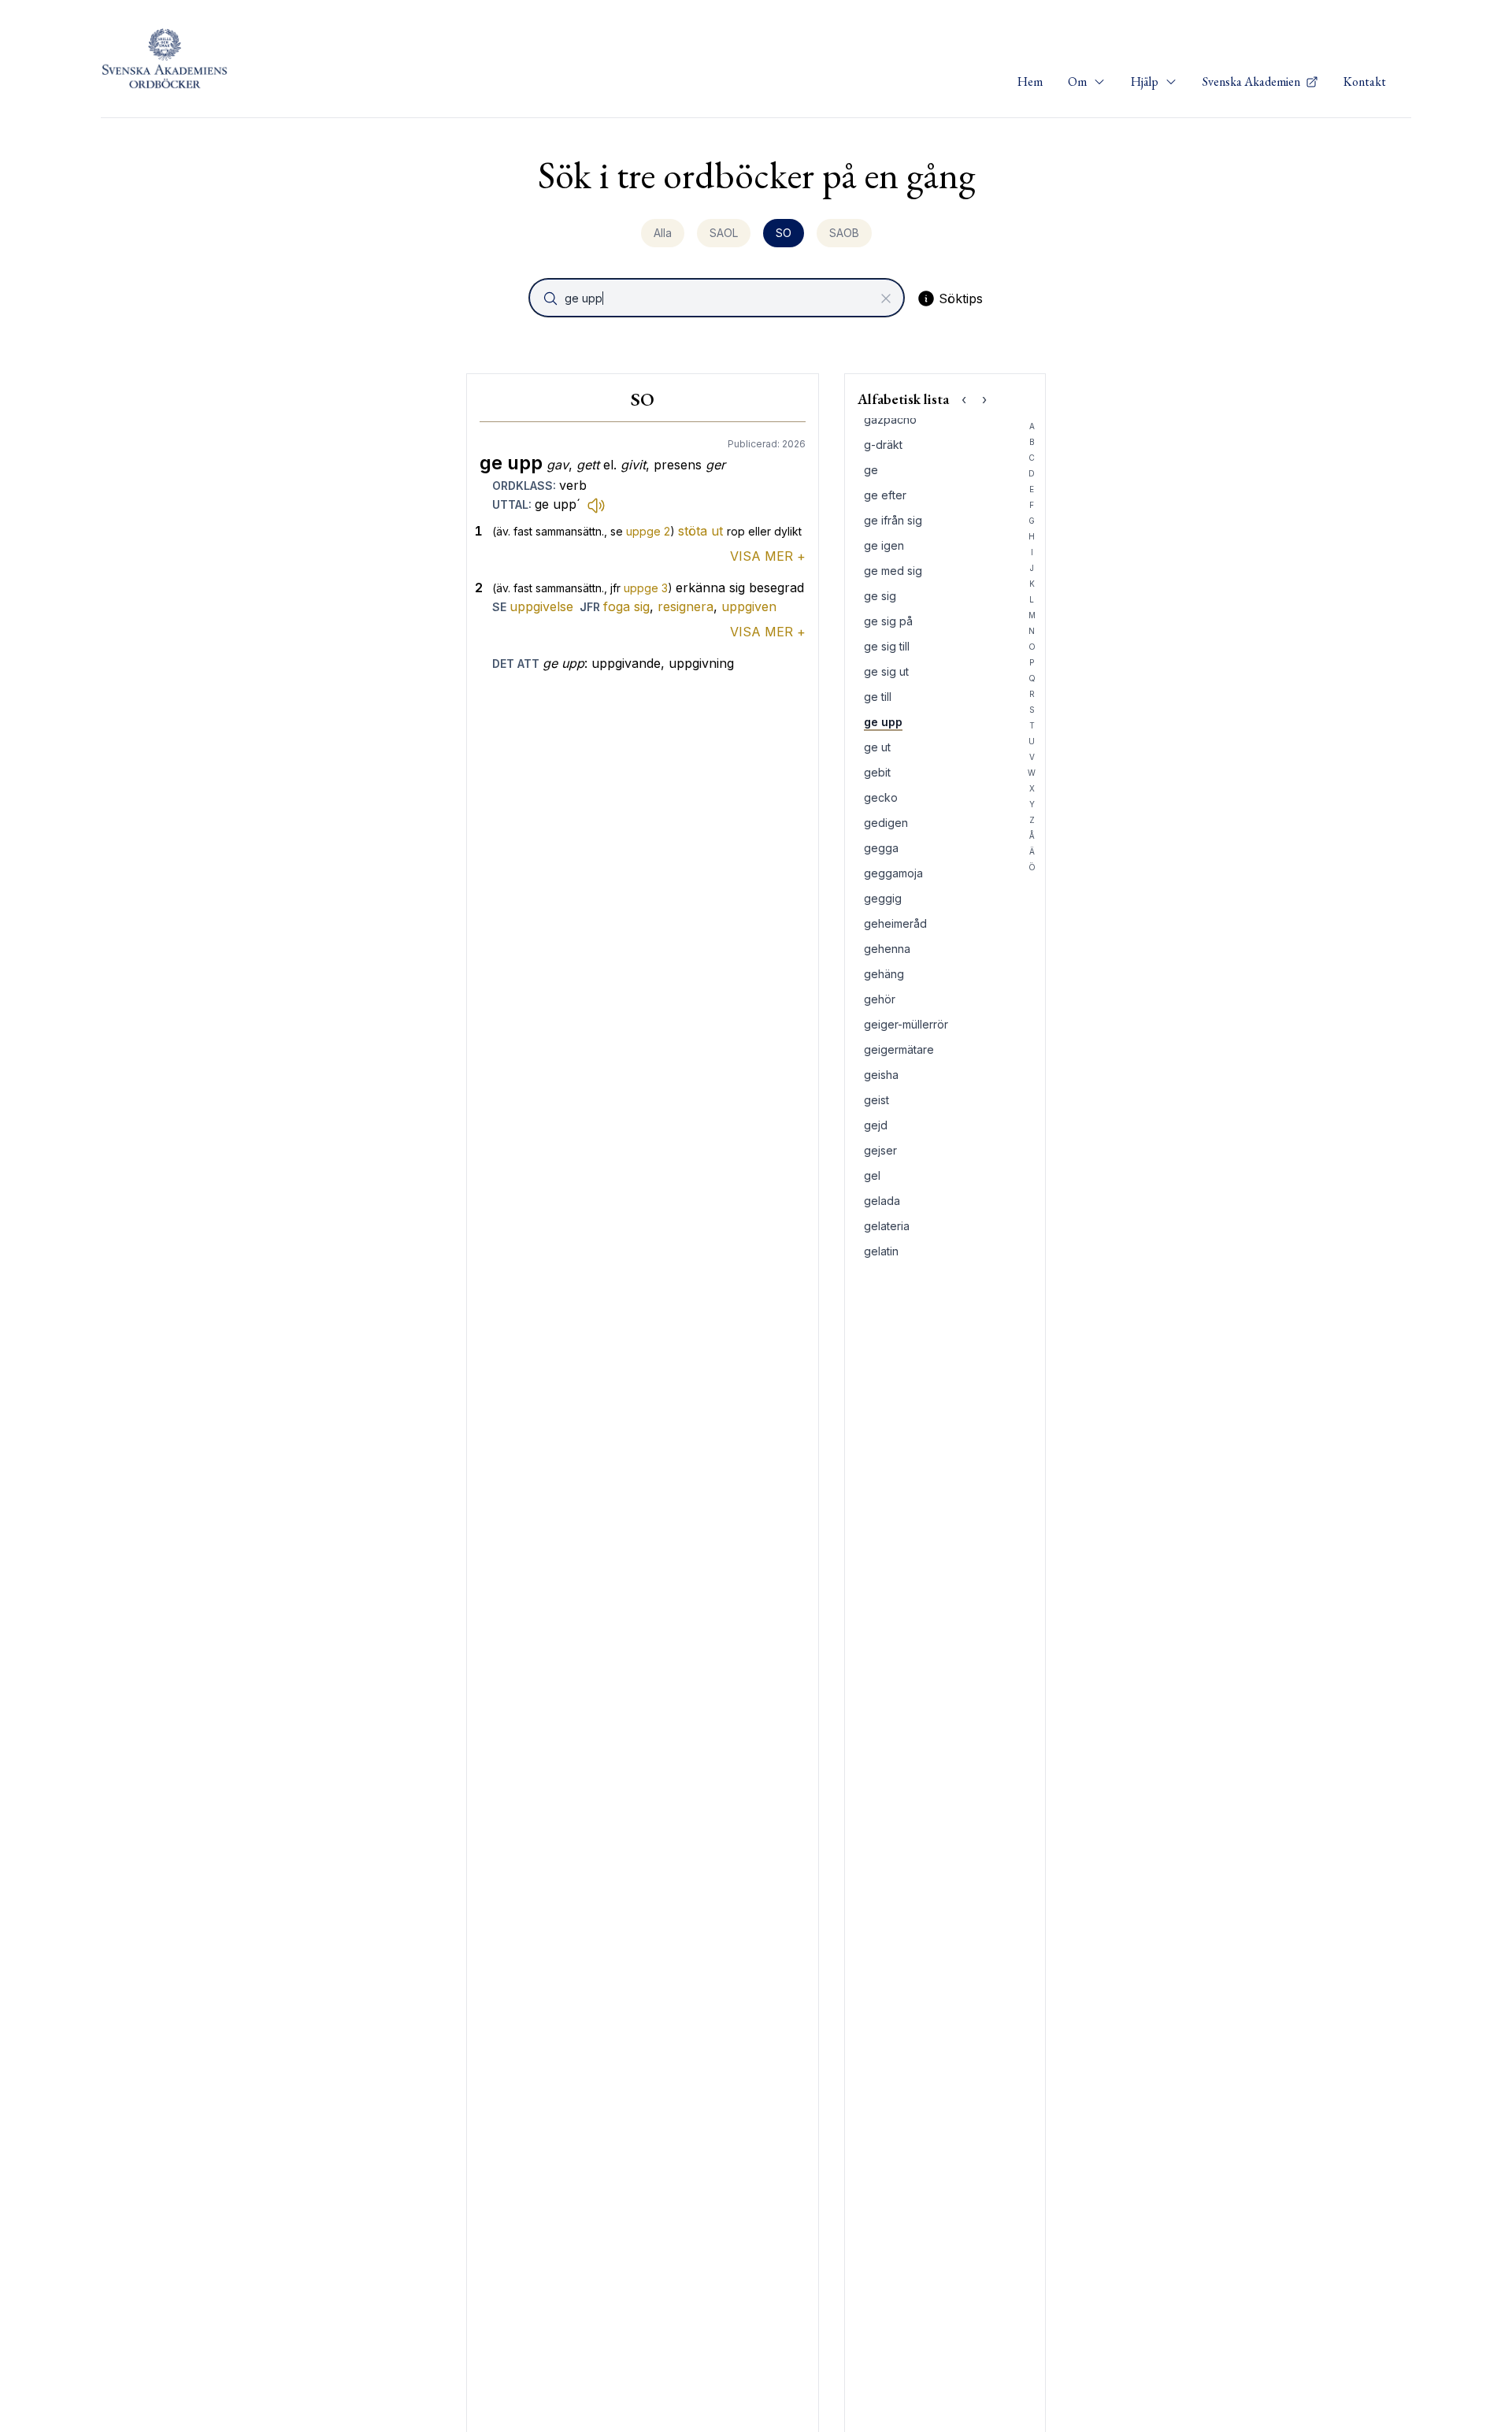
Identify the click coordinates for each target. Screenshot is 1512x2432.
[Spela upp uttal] (596, 505)
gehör (880, 999)
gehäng (884, 974)
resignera (686, 606)
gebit (877, 772)
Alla (663, 233)
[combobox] (718, 298)
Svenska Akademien (1253, 82)
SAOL (724, 233)
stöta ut (700, 531)
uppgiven (749, 606)
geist (876, 1100)
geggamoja (893, 873)
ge (871, 470)
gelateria (887, 1226)
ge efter (885, 495)
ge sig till (887, 646)
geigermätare (899, 1049)
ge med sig (893, 571)
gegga (881, 848)
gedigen (886, 823)
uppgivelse (541, 606)
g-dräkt (883, 445)
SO (784, 233)
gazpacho (890, 419)
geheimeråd (895, 923)
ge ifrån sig (893, 520)
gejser (880, 1150)
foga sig (626, 606)
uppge (648, 531)
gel (872, 1175)
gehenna (887, 949)
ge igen (884, 545)
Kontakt (1365, 82)
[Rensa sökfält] (886, 298)
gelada (882, 1201)
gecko (881, 797)
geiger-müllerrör (906, 1024)
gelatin (881, 1251)
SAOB (844, 233)
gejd (876, 1125)
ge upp (883, 722)
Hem (1030, 82)
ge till (878, 697)
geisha (881, 1075)
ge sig (880, 596)
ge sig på (888, 621)
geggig (883, 898)
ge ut (877, 747)
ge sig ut (886, 671)
